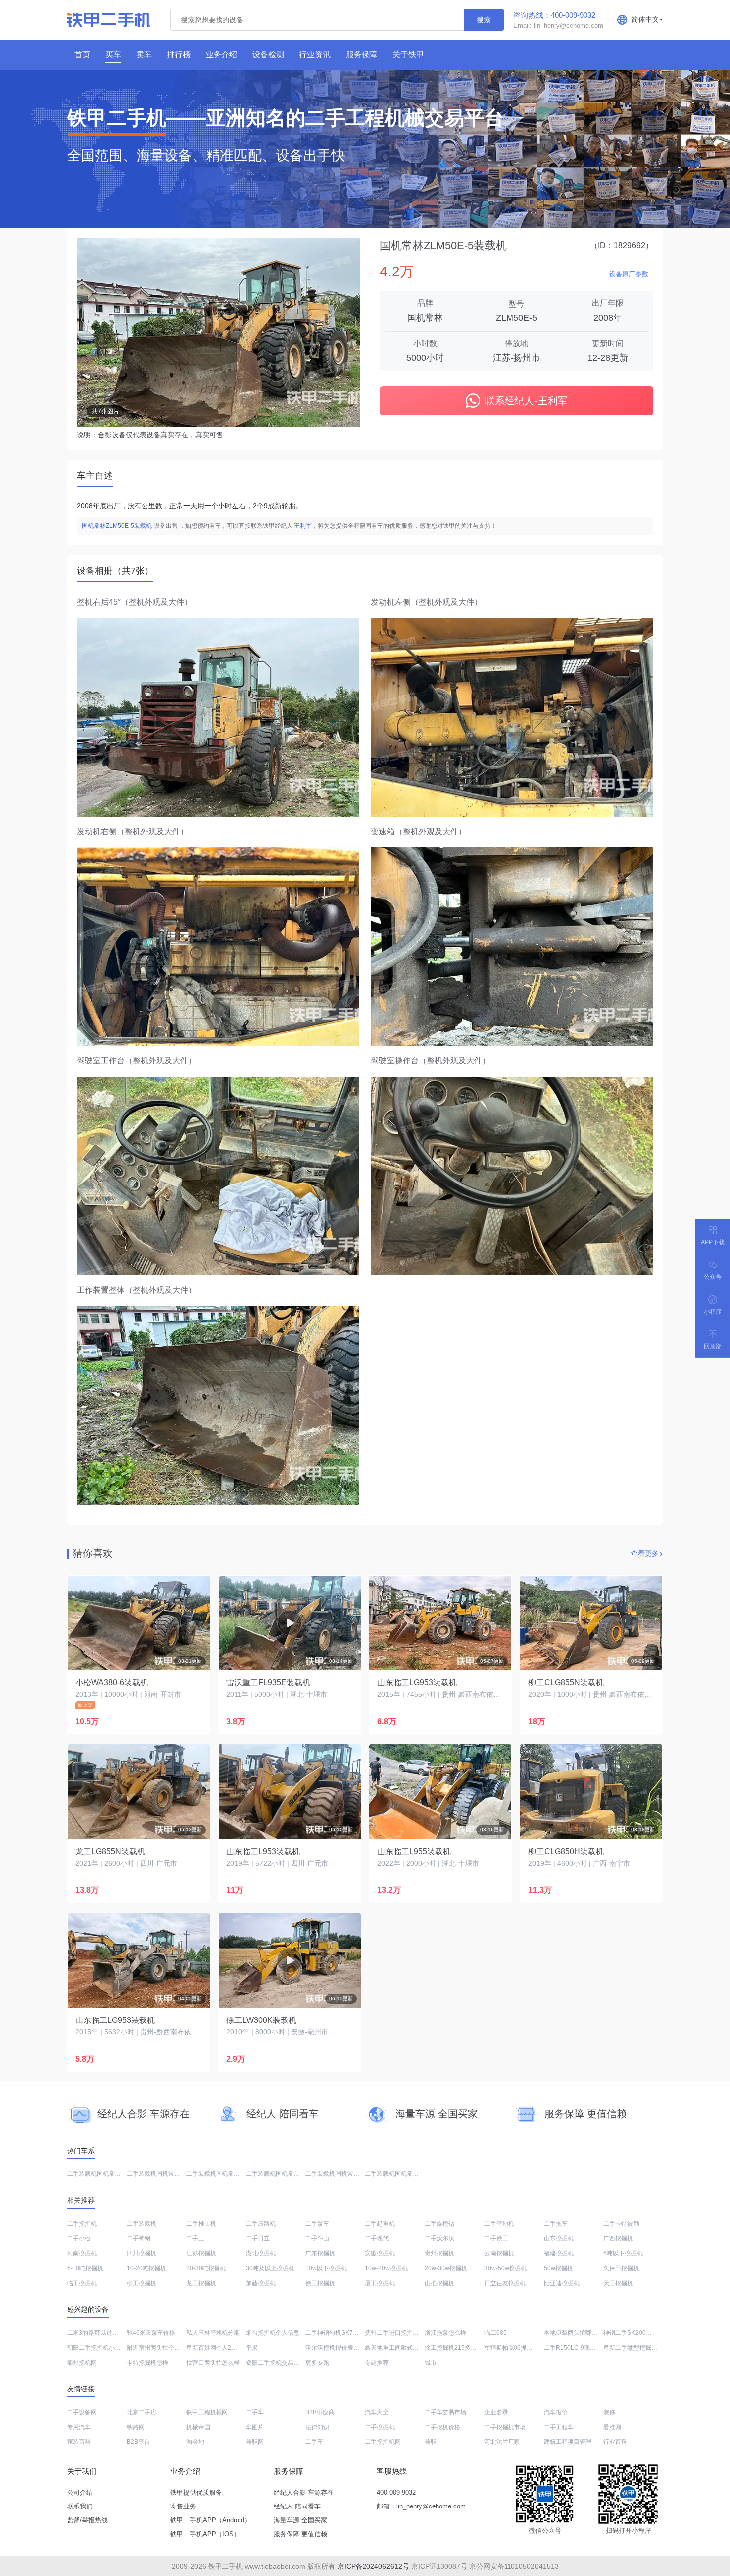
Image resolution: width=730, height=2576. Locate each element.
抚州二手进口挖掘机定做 (398, 2333)
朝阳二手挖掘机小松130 (99, 2348)
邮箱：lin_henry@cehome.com (421, 2506)
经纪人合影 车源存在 (304, 2492)
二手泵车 (317, 2224)
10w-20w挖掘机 (386, 2268)
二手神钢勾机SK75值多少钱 (343, 2333)
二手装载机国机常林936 (397, 2174)
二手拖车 (556, 2224)
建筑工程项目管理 (568, 2442)
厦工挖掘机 (380, 2283)
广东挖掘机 (320, 2253)
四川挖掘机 (142, 2253)
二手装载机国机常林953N (101, 2174)
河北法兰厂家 (502, 2442)
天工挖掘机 (618, 2283)
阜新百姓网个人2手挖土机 (221, 2348)
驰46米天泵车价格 (151, 2333)
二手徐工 (496, 2238)
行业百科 (615, 2442)
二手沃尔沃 (439, 2238)
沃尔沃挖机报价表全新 (335, 2348)
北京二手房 (142, 2412)
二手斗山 (317, 2238)
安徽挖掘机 (380, 2253)
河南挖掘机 (82, 2253)
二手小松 (79, 2238)
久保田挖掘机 (621, 2268)
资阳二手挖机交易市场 (276, 2363)
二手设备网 (82, 2412)
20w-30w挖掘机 (446, 2268)
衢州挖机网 (82, 2363)
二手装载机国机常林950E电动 (345, 2174)
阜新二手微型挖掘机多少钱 (639, 2348)
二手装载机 (142, 2224)
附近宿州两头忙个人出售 (159, 2348)
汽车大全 (377, 2412)
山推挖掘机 (439, 2283)
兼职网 (255, 2442)
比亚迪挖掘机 (562, 2283)
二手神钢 (139, 2238)
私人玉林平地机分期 (213, 2333)
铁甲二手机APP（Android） (211, 2520)
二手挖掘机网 (383, 2442)
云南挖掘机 (499, 2253)
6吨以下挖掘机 (623, 2253)
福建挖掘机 (559, 2253)
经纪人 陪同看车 (297, 2506)
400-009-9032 (396, 2492)
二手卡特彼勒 (621, 2224)
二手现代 (377, 2238)
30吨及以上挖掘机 (270, 2268)
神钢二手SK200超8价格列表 (641, 2333)
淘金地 (195, 2442)
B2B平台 (138, 2442)
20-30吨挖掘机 (206, 2268)
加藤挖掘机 (261, 2283)
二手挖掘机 (82, 2224)
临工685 (495, 2333)
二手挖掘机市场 (505, 2427)
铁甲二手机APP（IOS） (205, 2534)
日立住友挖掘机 (505, 2283)
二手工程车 (559, 2427)
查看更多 (645, 1553)
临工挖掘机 (82, 2283)
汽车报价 (556, 2412)
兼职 (431, 2442)
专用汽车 (79, 2427)
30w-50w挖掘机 (506, 2268)
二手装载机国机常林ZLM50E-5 (287, 2174)
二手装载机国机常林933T (220, 2174)
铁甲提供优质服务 (196, 2492)
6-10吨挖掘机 (85, 2268)
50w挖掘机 (558, 2268)
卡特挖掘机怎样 (147, 2363)
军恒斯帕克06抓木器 (511, 2348)
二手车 (255, 2412)
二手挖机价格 (442, 2427)
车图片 (255, 2427)
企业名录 (496, 2412)
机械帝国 (198, 2427)
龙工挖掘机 (201, 2283)
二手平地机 (499, 2224)
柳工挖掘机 (142, 2283)
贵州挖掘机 (439, 2253)
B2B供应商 (320, 2412)
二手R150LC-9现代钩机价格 (582, 2348)
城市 (431, 2363)
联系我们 (80, 2506)
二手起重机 (380, 2224)
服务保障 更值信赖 (300, 2534)
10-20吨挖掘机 (146, 2268)
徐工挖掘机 (320, 2283)
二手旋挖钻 (439, 2224)
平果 (252, 2348)
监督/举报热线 (87, 2520)
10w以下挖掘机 (326, 2268)
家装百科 (79, 2442)
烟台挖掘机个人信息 (273, 2333)
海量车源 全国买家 (300, 2520)
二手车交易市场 (445, 2412)
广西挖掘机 (618, 2238)
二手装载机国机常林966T (160, 2174)
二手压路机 (261, 2224)
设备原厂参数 (629, 274)
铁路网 (136, 2427)
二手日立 (258, 2238)
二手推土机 (201, 2224)
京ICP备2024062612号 (373, 2566)
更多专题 (317, 2363)
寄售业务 (183, 2506)
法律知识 (317, 2427)
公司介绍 (80, 2492)
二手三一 (198, 2238)
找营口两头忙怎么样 (213, 2363)
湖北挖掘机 (261, 2253)
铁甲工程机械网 (207, 2412)
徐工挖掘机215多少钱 (454, 2348)
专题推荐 (377, 2363)
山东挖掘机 (559, 2238)
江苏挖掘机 (201, 2253)
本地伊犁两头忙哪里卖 (574, 2333)
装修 (609, 2412)
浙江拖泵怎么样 (445, 2333)
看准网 (612, 2427)
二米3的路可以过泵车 (96, 2333)
